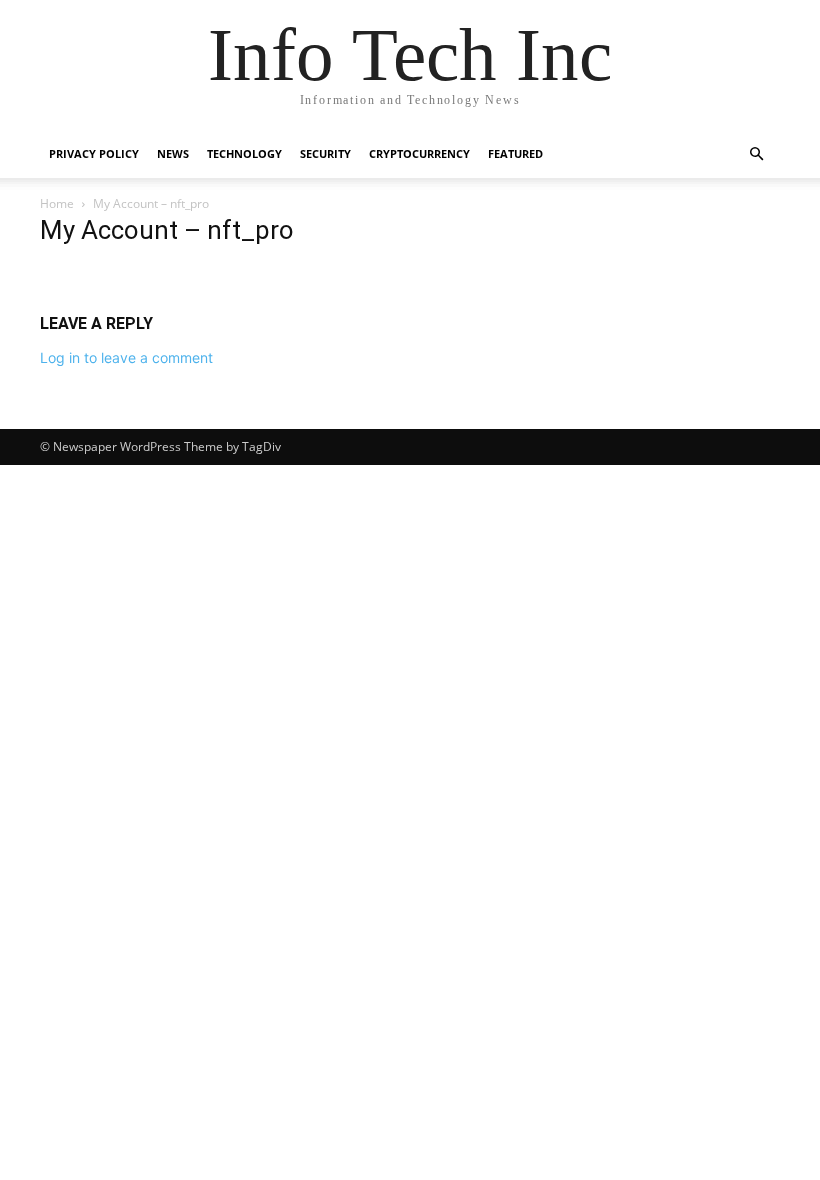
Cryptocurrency (419, 153)
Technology (244, 153)
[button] (756, 154)
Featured (515, 153)
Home (57, 203)
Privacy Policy (94, 153)
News (173, 153)
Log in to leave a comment (126, 357)
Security (325, 153)
